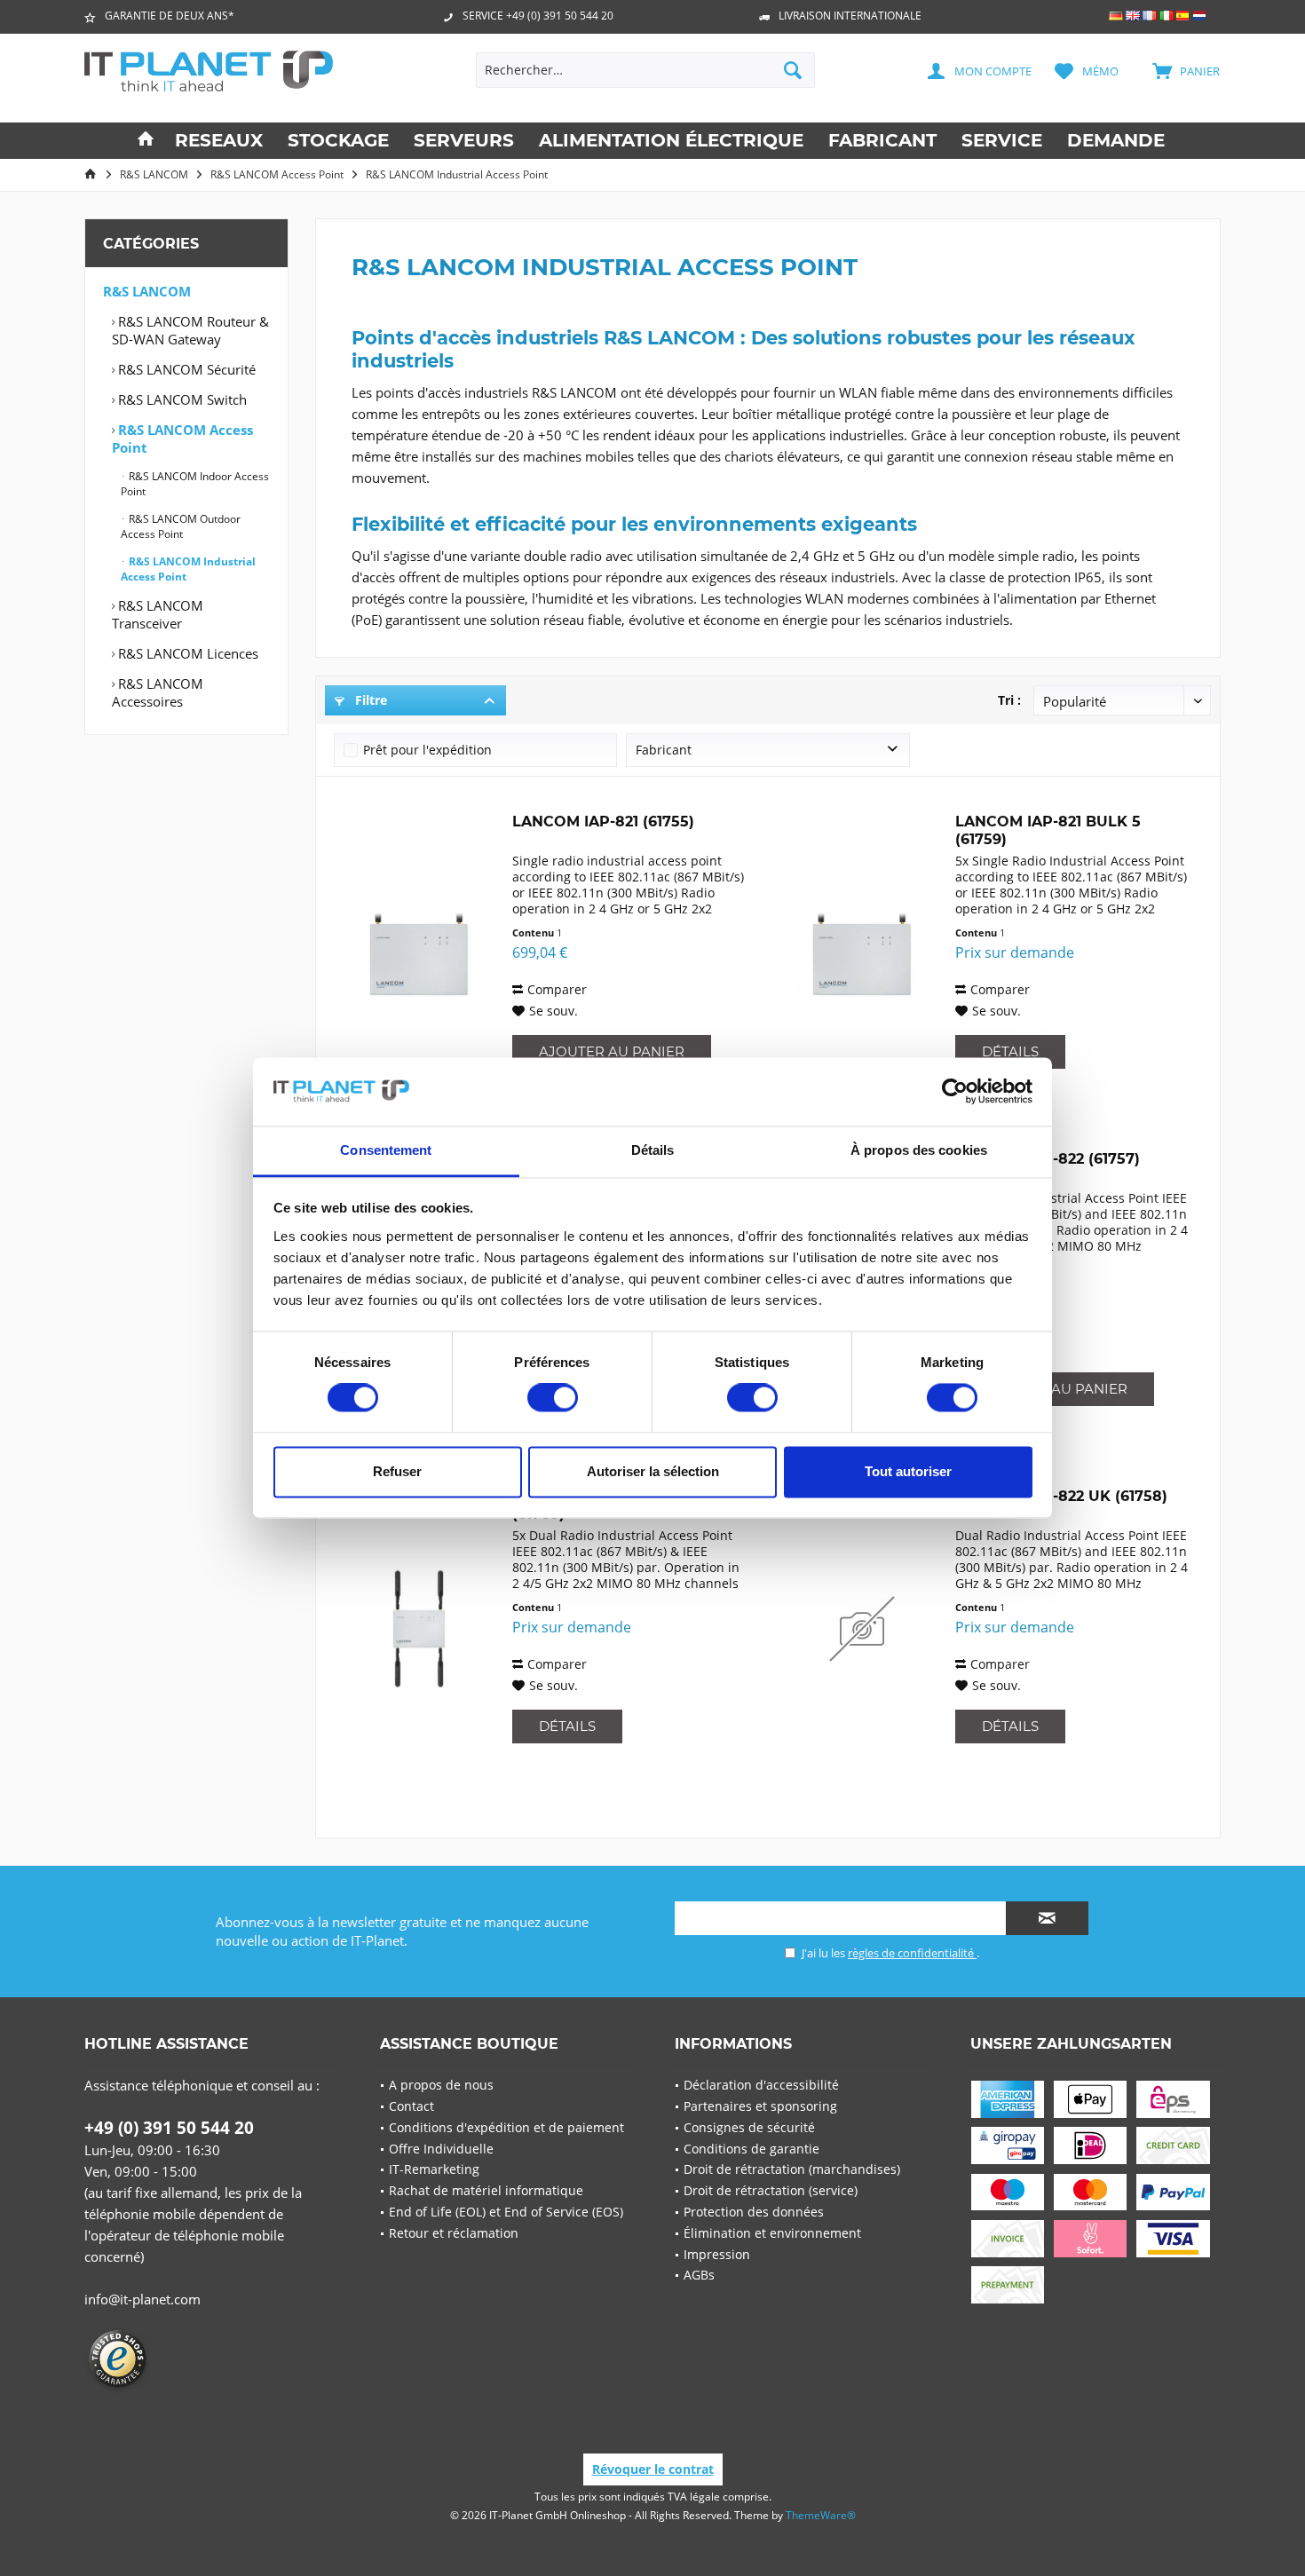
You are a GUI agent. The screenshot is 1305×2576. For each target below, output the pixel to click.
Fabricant (664, 750)
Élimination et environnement (772, 2233)
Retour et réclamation (454, 2233)
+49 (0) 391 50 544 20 (169, 2128)
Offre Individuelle (441, 2149)
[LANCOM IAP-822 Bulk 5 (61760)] (419, 1629)
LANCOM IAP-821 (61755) (603, 822)
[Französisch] (1150, 16)
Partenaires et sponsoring (760, 2106)
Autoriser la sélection (653, 1471)
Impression (717, 2254)
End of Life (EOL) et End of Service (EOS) (506, 2212)
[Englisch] (1133, 16)
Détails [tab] (653, 1150)
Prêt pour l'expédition (427, 750)
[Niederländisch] (1200, 16)
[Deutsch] (1116, 16)
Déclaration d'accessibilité (761, 2085)
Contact (411, 2106)
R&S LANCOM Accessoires (158, 692)
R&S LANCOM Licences (186, 653)
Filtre (369, 700)
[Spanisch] (1183, 16)
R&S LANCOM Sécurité (185, 369)
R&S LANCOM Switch (181, 399)
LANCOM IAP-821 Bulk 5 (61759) (1048, 830)
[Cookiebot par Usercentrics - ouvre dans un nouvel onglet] (955, 1092)
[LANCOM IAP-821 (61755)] (419, 954)
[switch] (553, 1398)
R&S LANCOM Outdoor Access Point (181, 526)
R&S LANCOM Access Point (182, 439)
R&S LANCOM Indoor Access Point (195, 484)
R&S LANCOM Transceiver (158, 614)
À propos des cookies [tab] (919, 1150)
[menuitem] (1177, 70)
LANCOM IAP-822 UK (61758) (1061, 1496)
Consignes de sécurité (749, 2127)
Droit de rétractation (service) (771, 2190)
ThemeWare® (821, 2515)
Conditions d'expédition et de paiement (506, 2127)
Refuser (397, 1471)
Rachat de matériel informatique (486, 2190)
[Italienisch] (1167, 16)
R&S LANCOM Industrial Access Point (188, 569)
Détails (1010, 1051)
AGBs (699, 2275)
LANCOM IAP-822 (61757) (1048, 1159)
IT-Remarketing (434, 2169)
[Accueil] (146, 141)
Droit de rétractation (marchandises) (792, 2169)
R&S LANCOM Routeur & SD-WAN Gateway (190, 330)
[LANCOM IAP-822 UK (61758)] (862, 1629)
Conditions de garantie (751, 2149)
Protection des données (754, 2212)
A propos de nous (441, 2085)
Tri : (1009, 700)
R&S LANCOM (147, 291)
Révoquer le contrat (653, 2469)
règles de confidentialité (912, 1953)
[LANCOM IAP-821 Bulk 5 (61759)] (862, 954)
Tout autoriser (908, 1471)
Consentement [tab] (386, 1150)
